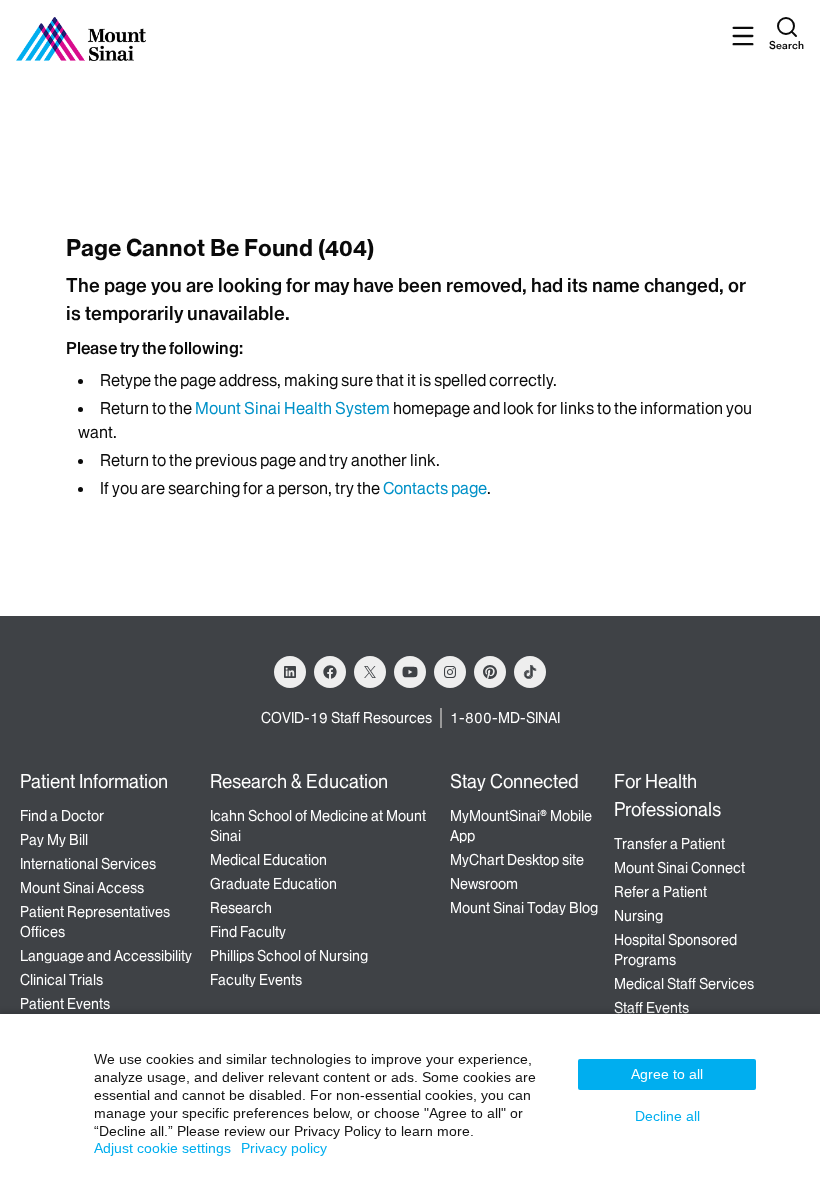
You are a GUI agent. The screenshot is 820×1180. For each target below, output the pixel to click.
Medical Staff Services (684, 984)
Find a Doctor (62, 816)
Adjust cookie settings (162, 1148)
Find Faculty (248, 932)
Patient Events (65, 1004)
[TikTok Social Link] (530, 672)
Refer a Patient (660, 892)
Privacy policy (284, 1148)
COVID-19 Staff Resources (346, 718)
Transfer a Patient (669, 844)
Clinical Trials (61, 980)
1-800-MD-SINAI (505, 718)
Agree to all (667, 1074)
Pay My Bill (54, 840)
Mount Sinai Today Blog (524, 908)
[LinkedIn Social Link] (290, 672)
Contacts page (435, 488)
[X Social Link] (370, 672)
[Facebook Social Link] (330, 672)
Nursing (638, 916)
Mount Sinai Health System (292, 408)
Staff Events (651, 1008)
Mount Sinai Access (82, 888)
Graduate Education (273, 884)
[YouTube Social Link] (410, 672)
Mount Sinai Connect (679, 868)
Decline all (667, 1116)
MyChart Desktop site (517, 860)
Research (241, 908)
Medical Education (268, 860)
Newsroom (484, 884)
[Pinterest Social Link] (490, 672)
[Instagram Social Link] (450, 672)
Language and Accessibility (106, 956)
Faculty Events (256, 980)
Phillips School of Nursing (289, 956)
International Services (88, 864)
